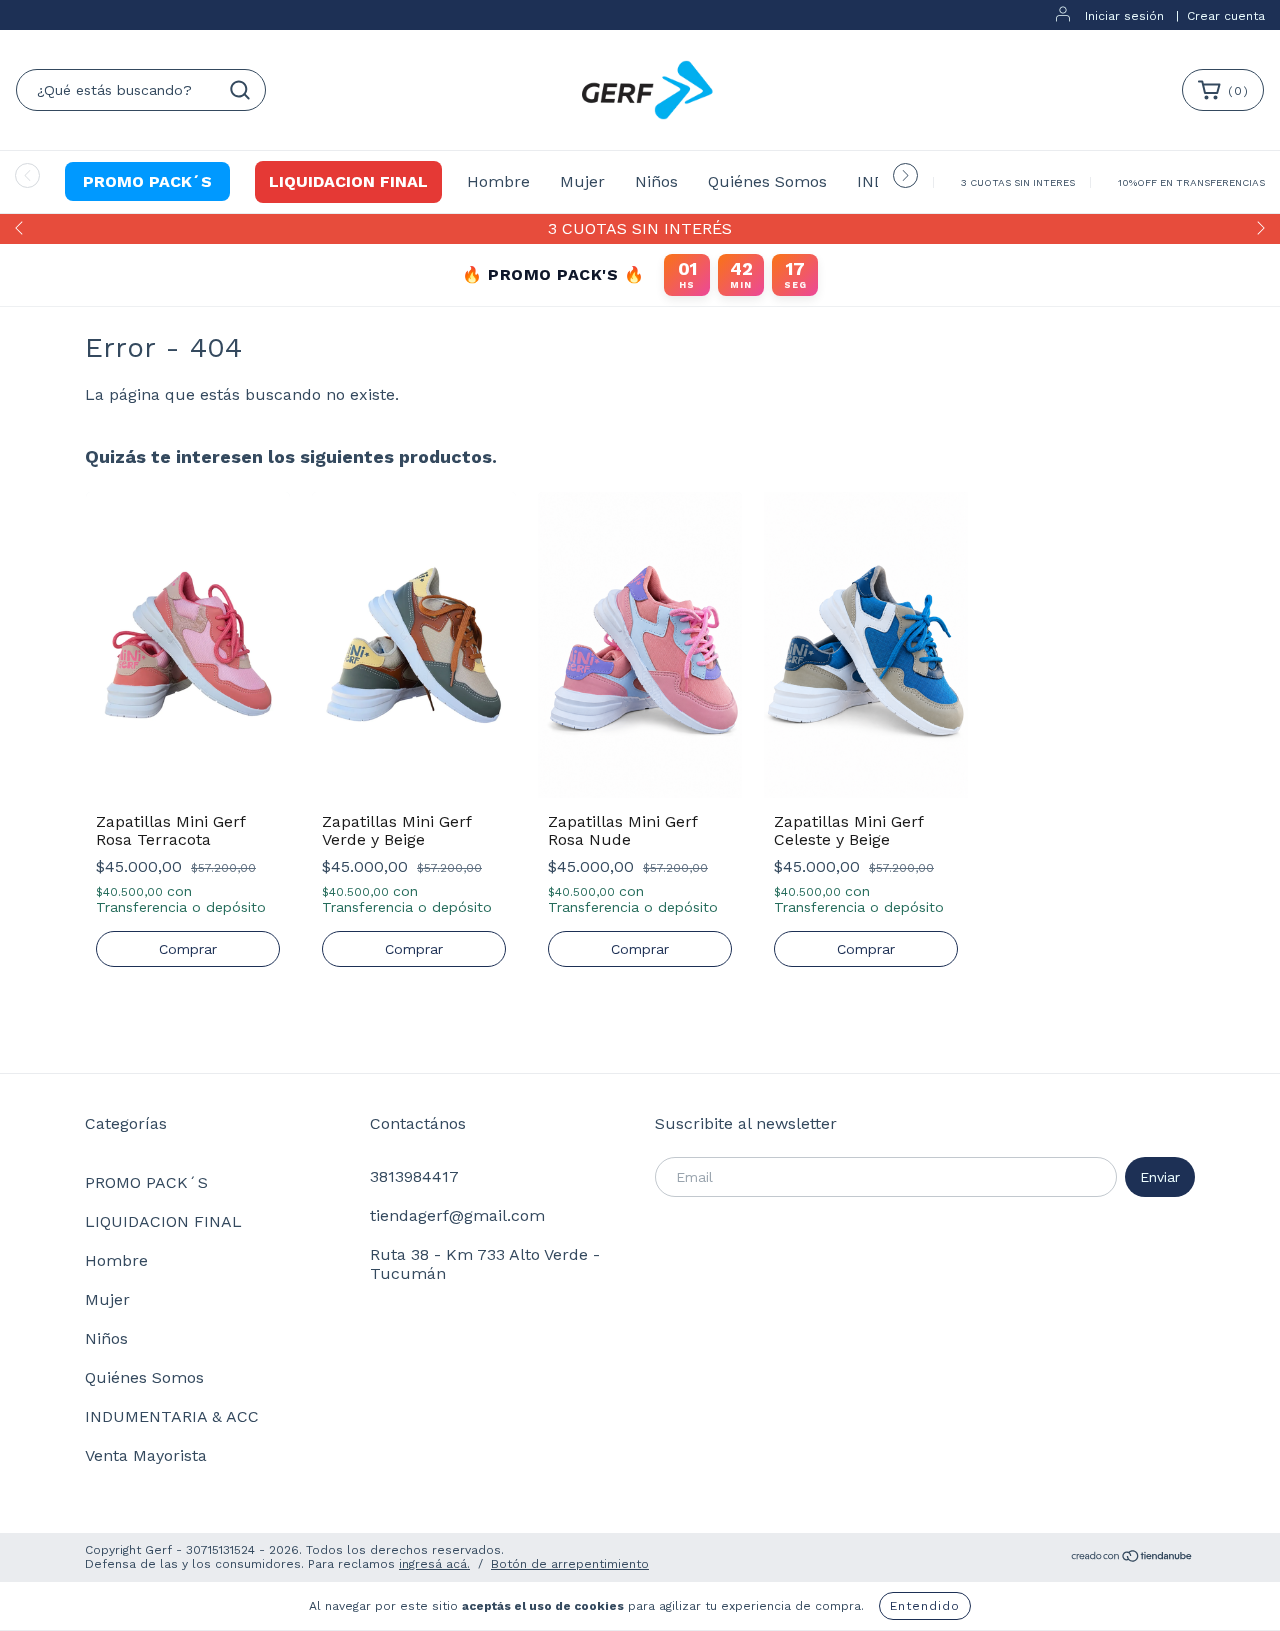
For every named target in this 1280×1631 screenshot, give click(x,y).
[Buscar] (240, 90)
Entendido (925, 1606)
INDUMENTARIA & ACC (172, 1416)
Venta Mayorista (146, 1455)
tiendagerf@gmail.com (457, 1215)
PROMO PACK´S (147, 181)
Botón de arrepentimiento (570, 1564)
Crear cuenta (1226, 16)
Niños (656, 181)
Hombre (498, 181)
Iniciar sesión (1124, 16)
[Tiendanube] (1132, 1559)
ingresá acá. (434, 1564)
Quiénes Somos (767, 181)
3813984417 (414, 1176)
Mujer (582, 181)
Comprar (188, 949)
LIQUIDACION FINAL (348, 181)
